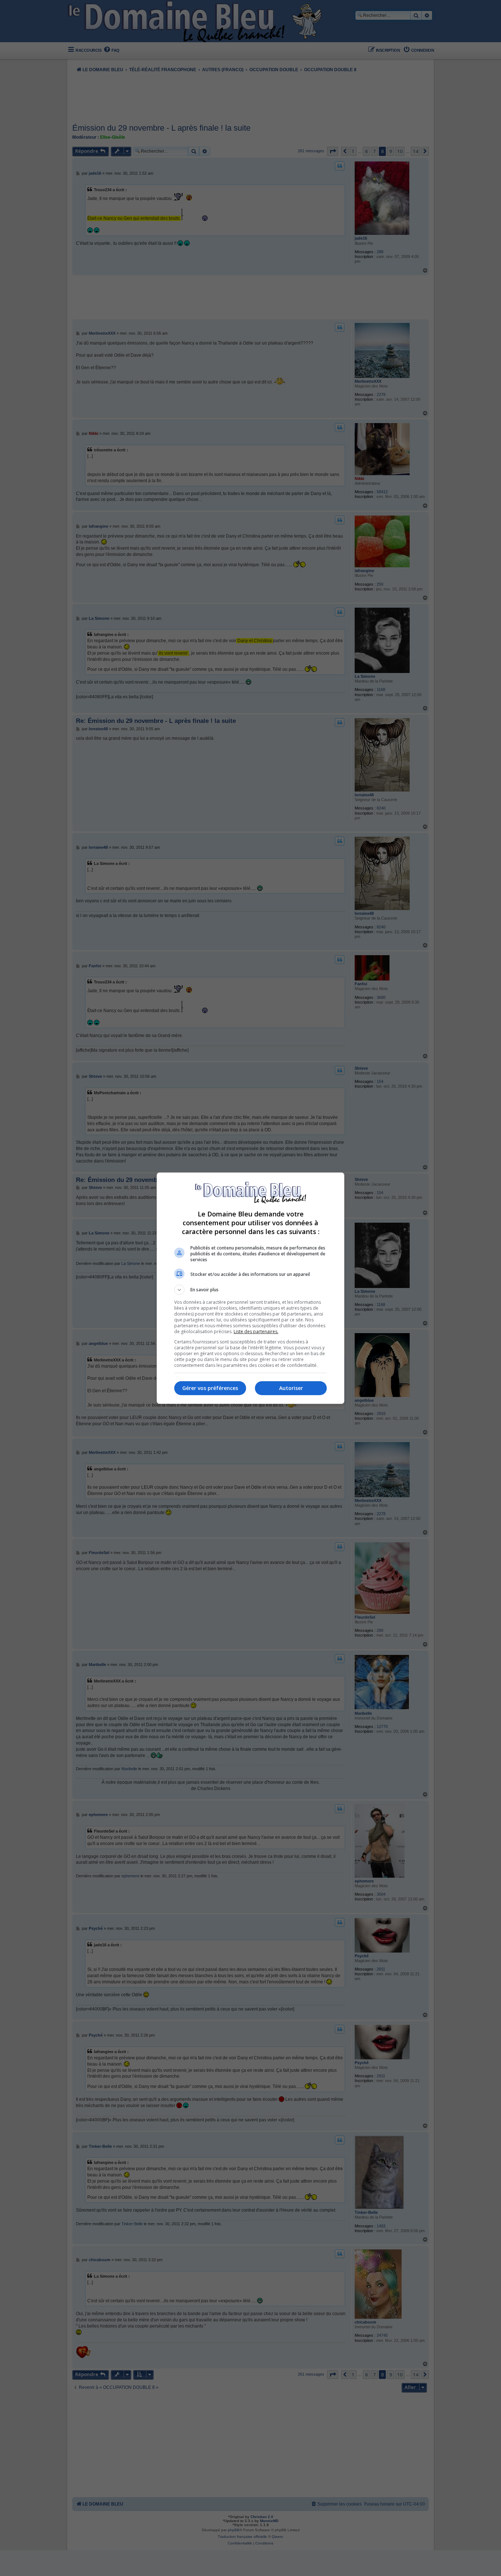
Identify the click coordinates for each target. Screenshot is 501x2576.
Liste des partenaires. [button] (256, 1331)
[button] (251, 1290)
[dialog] (251, 1288)
